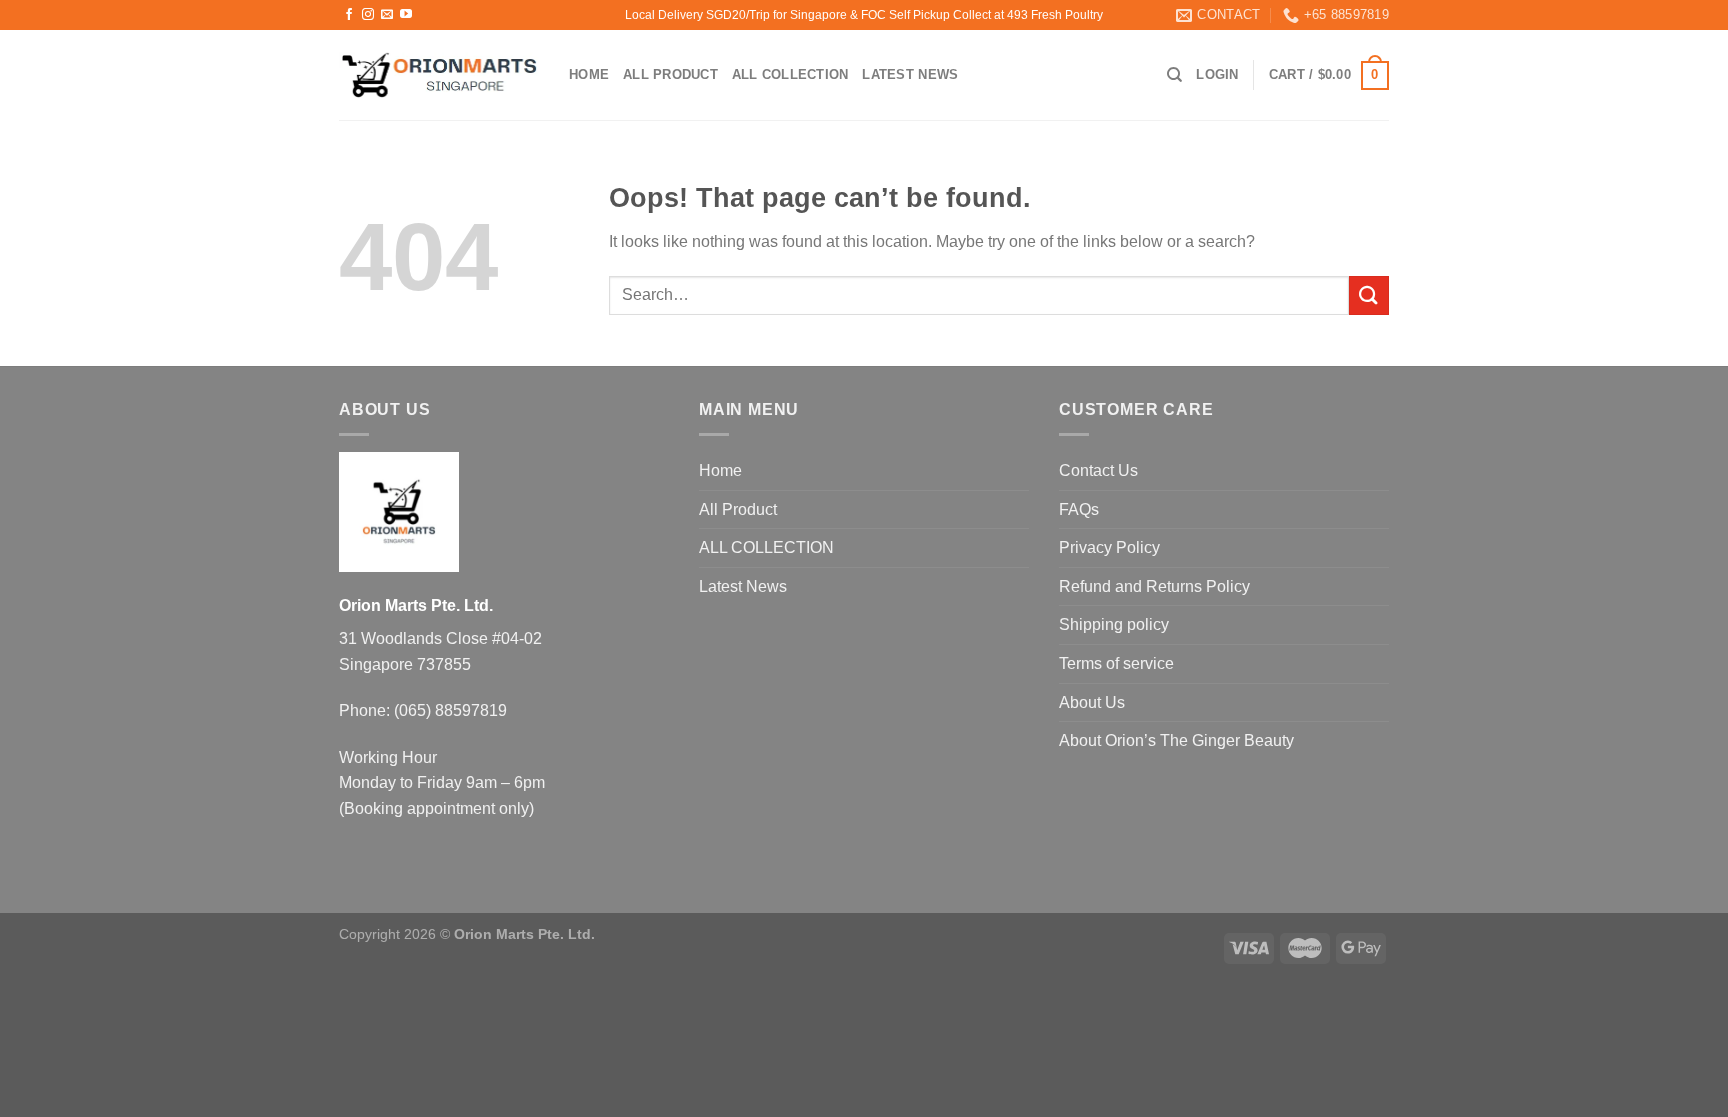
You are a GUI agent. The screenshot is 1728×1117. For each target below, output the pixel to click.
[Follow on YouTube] (406, 15)
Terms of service (1116, 663)
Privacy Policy (1109, 547)
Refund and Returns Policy (1154, 586)
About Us (1092, 702)
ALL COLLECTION (790, 74)
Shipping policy (1114, 624)
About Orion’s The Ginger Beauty (1176, 740)
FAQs (1079, 509)
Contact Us (1098, 470)
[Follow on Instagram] (368, 15)
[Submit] (1369, 295)
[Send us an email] (387, 15)
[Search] (1174, 75)
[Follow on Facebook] (349, 15)
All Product (670, 74)
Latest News (910, 74)
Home (589, 74)
